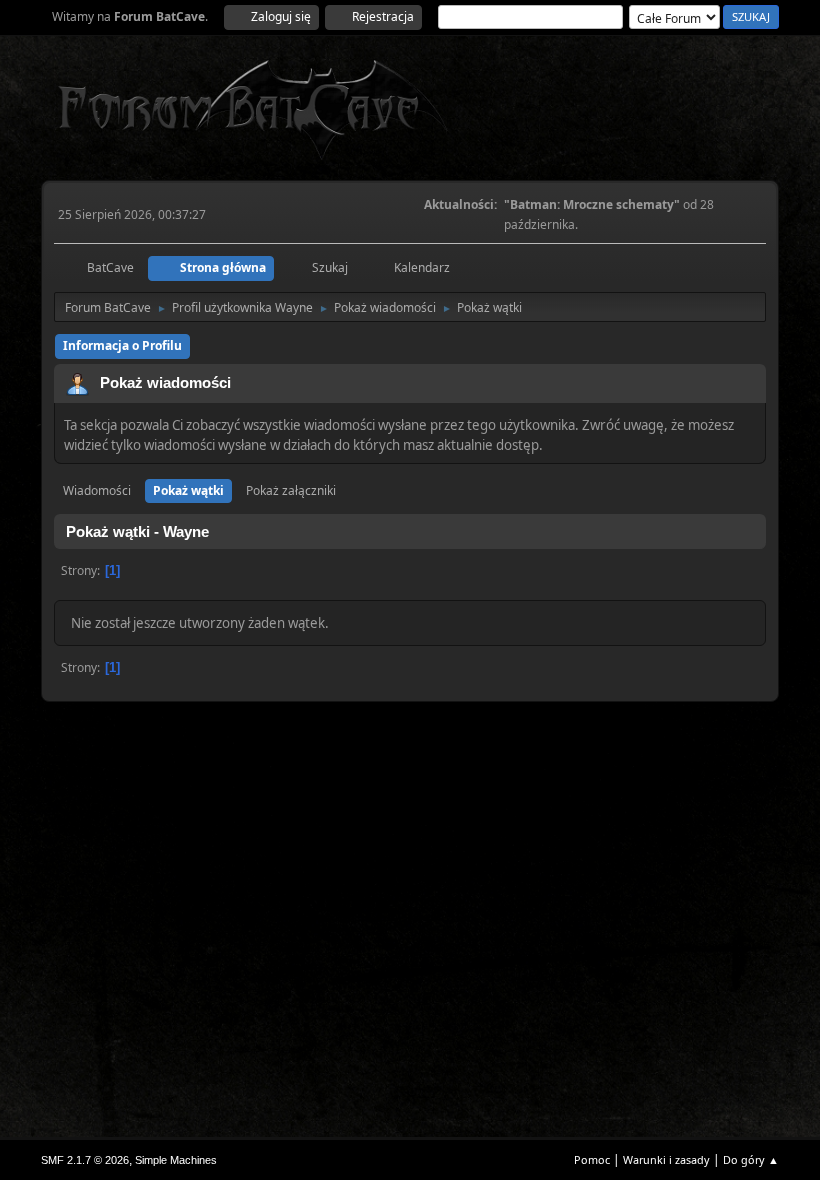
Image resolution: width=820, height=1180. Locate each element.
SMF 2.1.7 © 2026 (85, 1160)
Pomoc (592, 1159)
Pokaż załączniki (291, 490)
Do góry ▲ (751, 1159)
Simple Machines (176, 1160)
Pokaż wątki (188, 490)
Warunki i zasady (666, 1159)
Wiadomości (97, 490)
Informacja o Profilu (122, 345)
